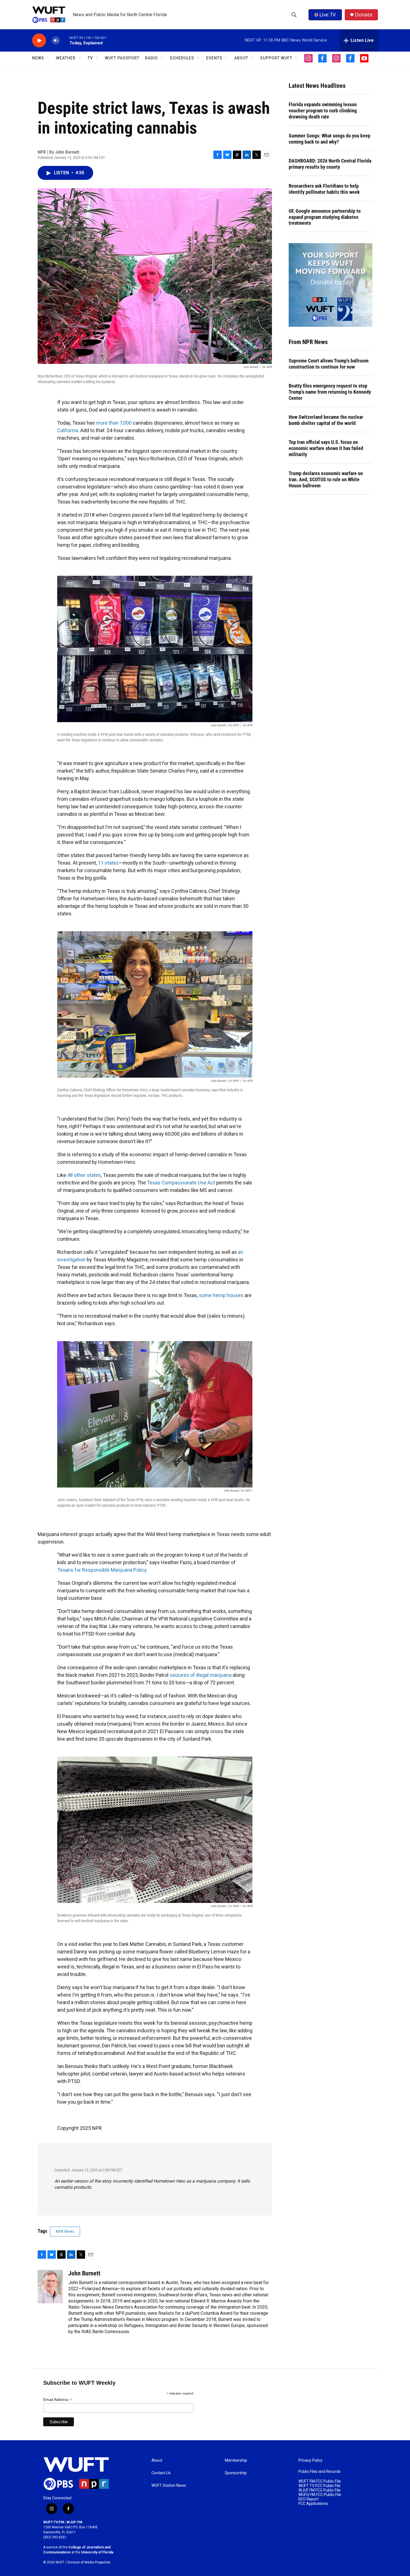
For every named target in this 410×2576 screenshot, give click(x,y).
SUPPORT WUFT (276, 58)
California (68, 430)
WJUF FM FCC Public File (319, 2490)
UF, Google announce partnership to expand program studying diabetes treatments (325, 217)
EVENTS (214, 58)
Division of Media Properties (89, 2562)
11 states (108, 863)
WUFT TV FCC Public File (319, 2486)
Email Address (57, 2400)
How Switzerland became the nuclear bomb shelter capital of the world (326, 420)
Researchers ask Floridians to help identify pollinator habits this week (324, 189)
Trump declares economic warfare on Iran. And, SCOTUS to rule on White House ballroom (326, 479)
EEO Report (308, 2499)
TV (90, 58)
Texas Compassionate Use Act (181, 1183)
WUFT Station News (169, 2486)
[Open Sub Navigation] (48, 58)
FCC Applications (313, 2504)
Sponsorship (236, 2473)
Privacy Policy (310, 2460)
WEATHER (66, 58)
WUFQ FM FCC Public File (320, 2495)
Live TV (328, 14)
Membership (236, 2460)
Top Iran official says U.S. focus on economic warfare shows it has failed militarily (326, 448)
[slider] (65, 40)
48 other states (84, 1175)
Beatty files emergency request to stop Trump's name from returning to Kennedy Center (330, 392)
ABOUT (241, 58)
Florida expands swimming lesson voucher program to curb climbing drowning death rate (323, 111)
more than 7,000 (114, 423)
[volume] (56, 41)
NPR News (65, 2231)
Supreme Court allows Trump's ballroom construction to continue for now (329, 364)
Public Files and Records (319, 2472)
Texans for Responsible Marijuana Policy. (102, 1570)
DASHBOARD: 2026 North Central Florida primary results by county (330, 164)
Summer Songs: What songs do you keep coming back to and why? (330, 139)
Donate (364, 15)
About (157, 2460)
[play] (39, 41)
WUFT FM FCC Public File (320, 2481)
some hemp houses (221, 1295)
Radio (151, 58)
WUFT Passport (122, 58)
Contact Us (161, 2473)
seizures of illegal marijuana (201, 1675)
